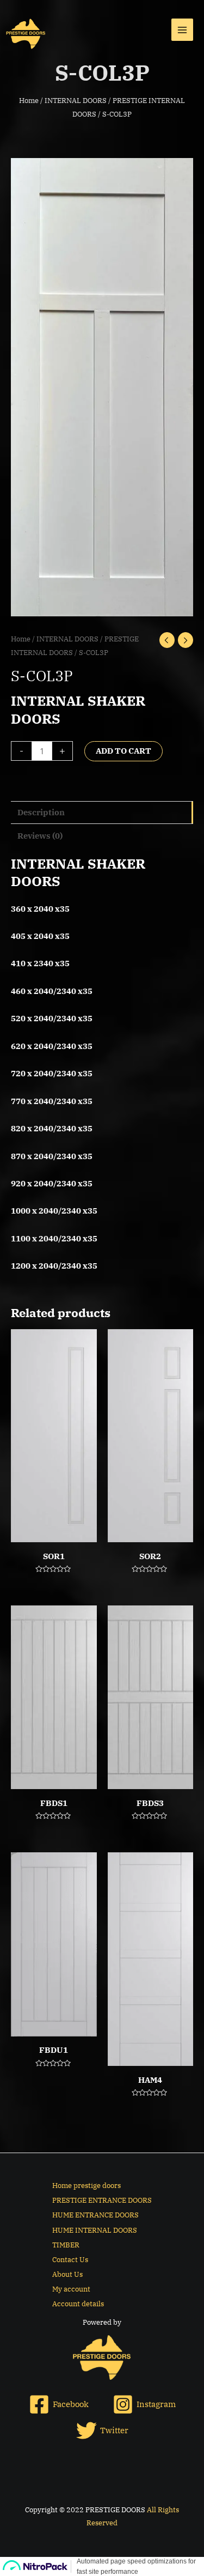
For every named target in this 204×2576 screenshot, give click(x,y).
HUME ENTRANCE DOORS (95, 2215)
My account (71, 2289)
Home (29, 100)
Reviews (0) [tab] (40, 836)
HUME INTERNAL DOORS (95, 2230)
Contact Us (70, 2260)
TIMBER (66, 2245)
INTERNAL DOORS (76, 100)
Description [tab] (41, 812)
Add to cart (123, 751)
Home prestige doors (86, 2186)
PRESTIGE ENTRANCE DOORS (102, 2200)
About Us (67, 2274)
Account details (78, 2304)
